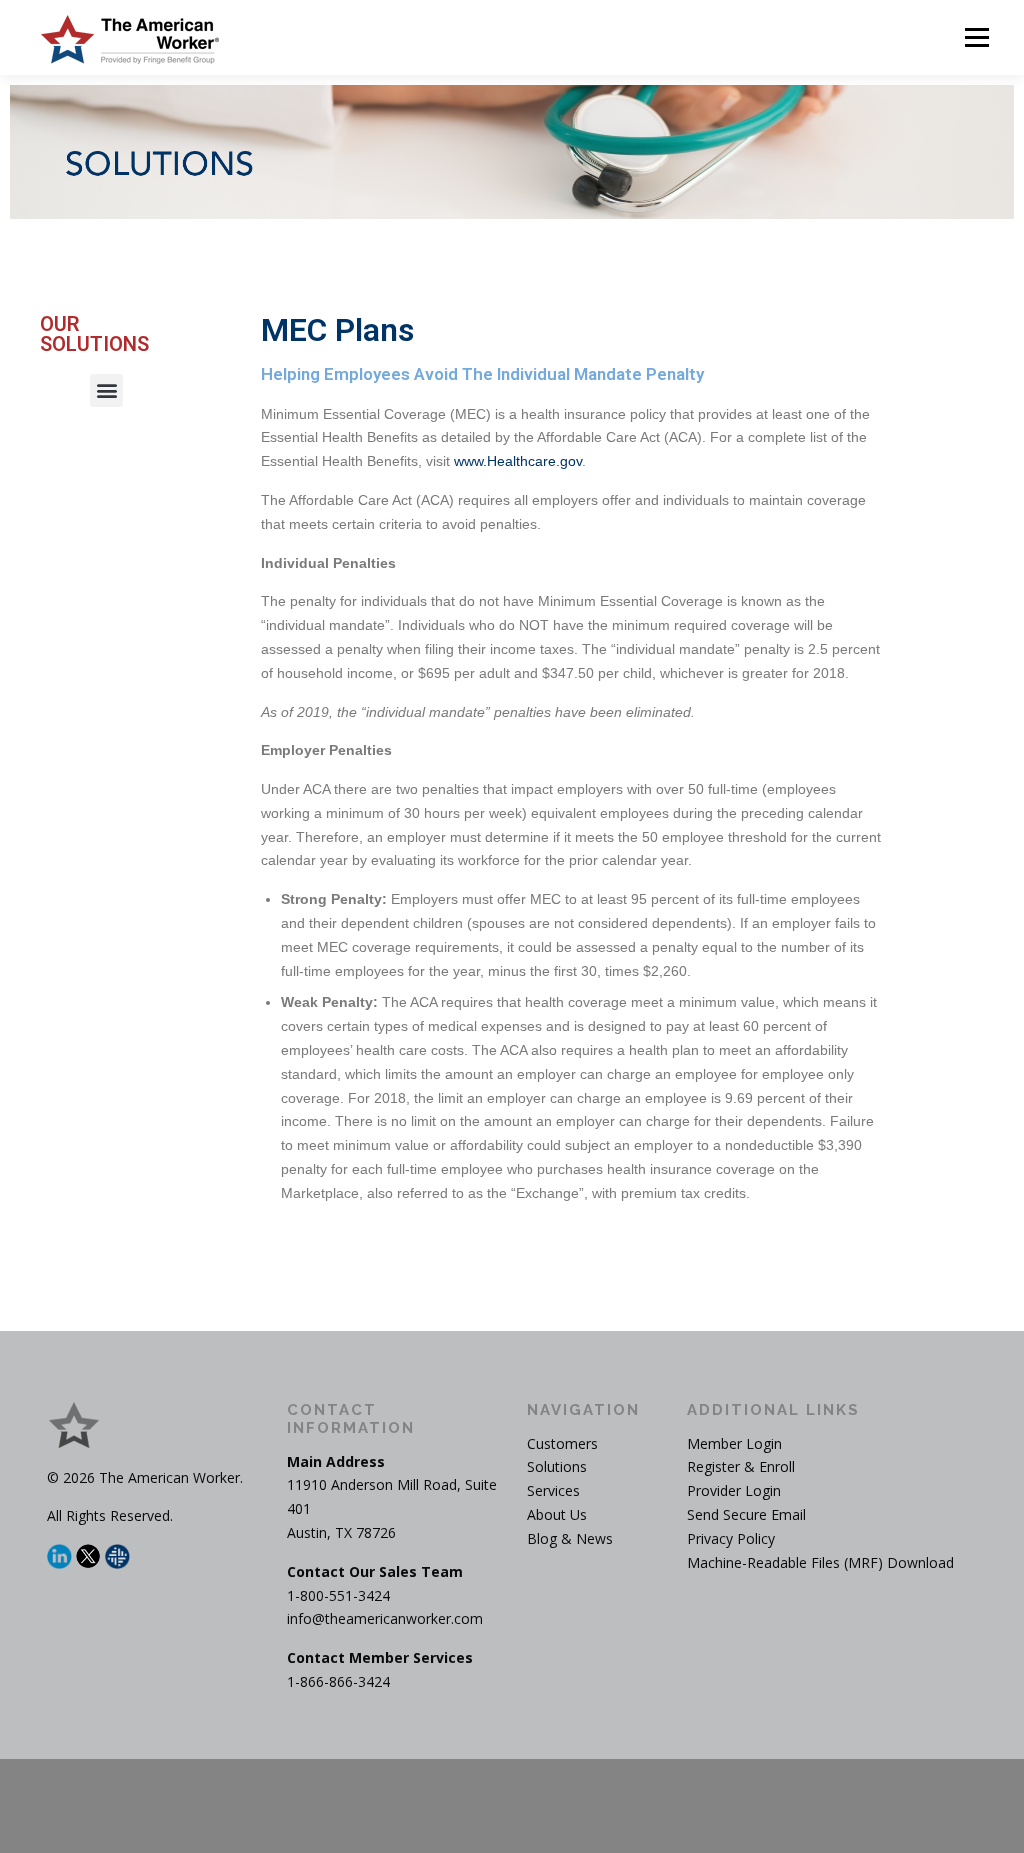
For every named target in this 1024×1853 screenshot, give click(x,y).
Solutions (557, 1466)
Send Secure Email (746, 1514)
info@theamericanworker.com (385, 1618)
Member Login (734, 1443)
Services (553, 1490)
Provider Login (734, 1490)
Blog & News (570, 1538)
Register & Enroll (741, 1466)
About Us (557, 1514)
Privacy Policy (731, 1538)
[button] (106, 390)
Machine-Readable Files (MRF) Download (820, 1562)
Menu (976, 37)
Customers (562, 1443)
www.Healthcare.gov (518, 461)
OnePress (570, 1805)
